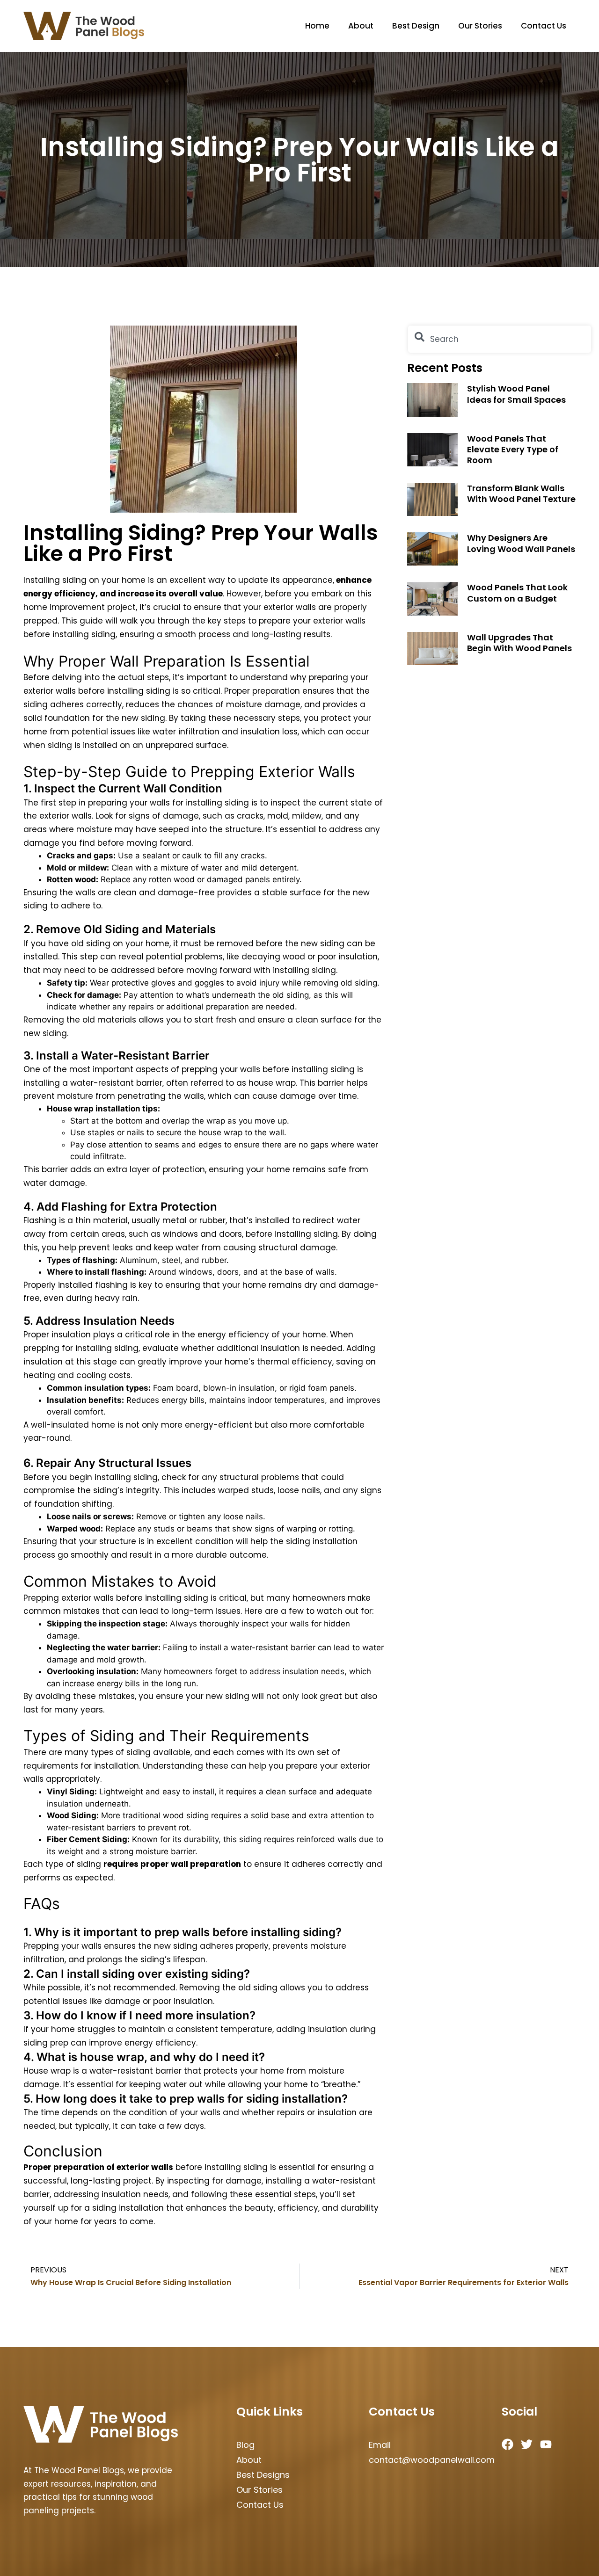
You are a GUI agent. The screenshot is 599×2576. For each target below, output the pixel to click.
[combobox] (500, 339)
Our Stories (480, 26)
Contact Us (544, 26)
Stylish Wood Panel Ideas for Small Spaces (516, 394)
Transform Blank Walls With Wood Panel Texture (521, 493)
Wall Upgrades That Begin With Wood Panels (519, 643)
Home (317, 26)
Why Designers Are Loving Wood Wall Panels (521, 543)
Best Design (416, 26)
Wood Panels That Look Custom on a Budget (517, 593)
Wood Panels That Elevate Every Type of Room (513, 450)
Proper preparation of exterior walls (98, 2167)
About (361, 26)
